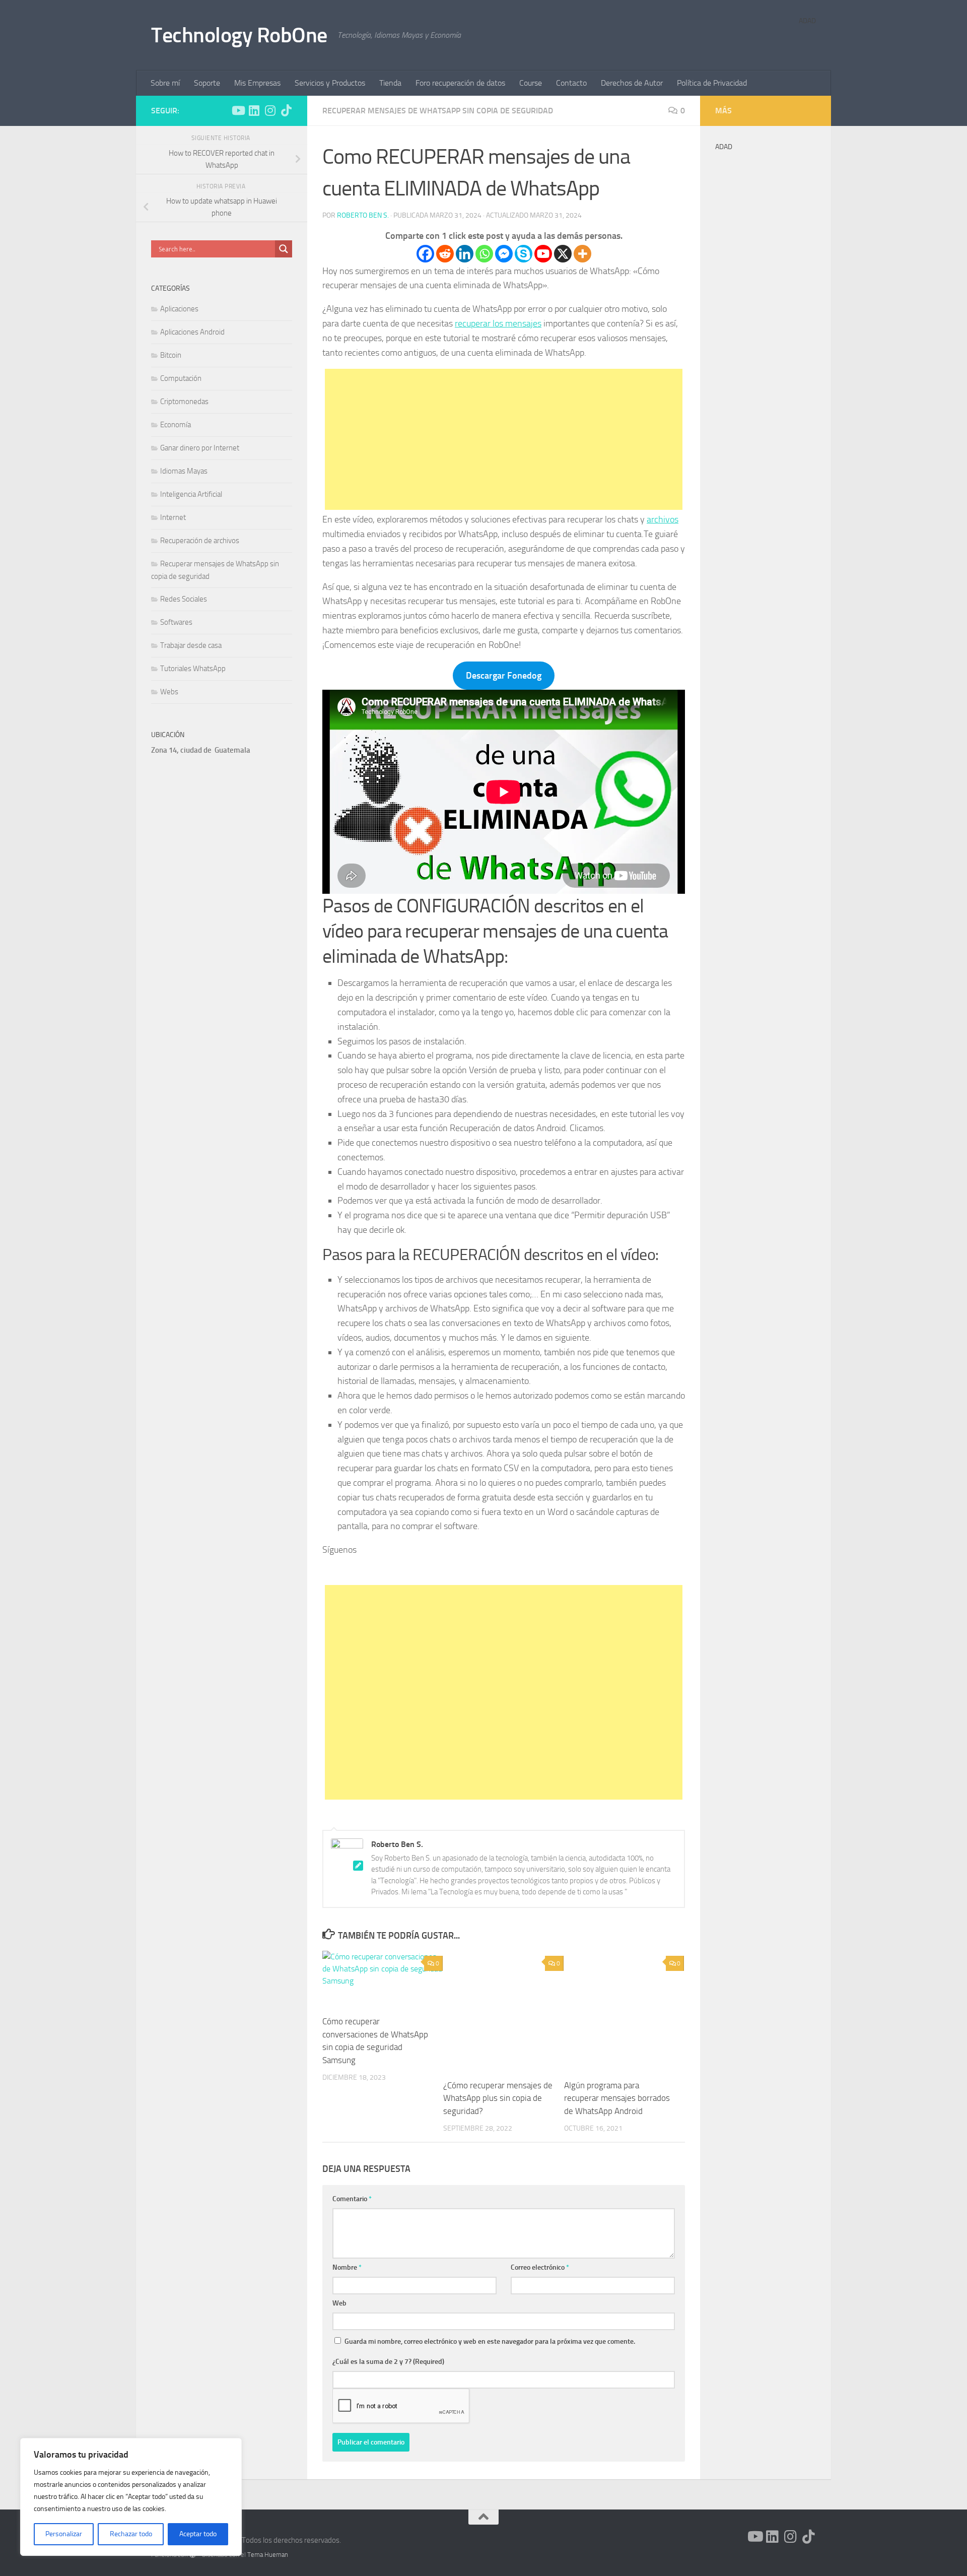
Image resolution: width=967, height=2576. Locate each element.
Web (339, 2303)
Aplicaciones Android (192, 332)
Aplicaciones (179, 309)
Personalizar (64, 2534)
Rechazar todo (131, 2534)
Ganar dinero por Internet (200, 448)
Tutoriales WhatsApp (193, 669)
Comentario (352, 2199)
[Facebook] (425, 254)
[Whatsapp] (484, 254)
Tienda (390, 83)
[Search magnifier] (284, 249)
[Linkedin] (465, 254)
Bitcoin (171, 355)
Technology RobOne (239, 35)
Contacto (571, 83)
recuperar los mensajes (498, 323)
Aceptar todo (198, 2534)
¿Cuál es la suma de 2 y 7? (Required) (388, 2362)
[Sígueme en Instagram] (270, 110)
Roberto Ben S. (363, 215)
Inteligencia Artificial (191, 494)
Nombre (347, 2267)
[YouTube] (490, 1570)
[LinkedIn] (517, 1570)
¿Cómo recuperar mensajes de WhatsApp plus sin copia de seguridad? (498, 2098)
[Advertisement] (504, 439)
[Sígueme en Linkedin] (254, 110)
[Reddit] (445, 254)
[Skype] (524, 254)
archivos (663, 519)
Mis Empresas (257, 83)
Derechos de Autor (632, 83)
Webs (169, 692)
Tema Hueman (268, 2555)
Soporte (207, 83)
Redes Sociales (184, 599)
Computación (181, 378)
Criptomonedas (184, 402)
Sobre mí (165, 83)
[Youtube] (543, 254)
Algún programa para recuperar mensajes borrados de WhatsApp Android (617, 2098)
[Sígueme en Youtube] (238, 110)
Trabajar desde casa (191, 645)
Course (531, 83)
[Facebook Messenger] (504, 254)
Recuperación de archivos (200, 541)
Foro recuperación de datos (460, 83)
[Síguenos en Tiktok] (286, 110)
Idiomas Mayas (184, 471)
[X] (563, 254)
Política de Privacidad (712, 83)
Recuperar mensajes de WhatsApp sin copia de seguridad (438, 111)
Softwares (176, 622)
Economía (176, 425)
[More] (582, 254)
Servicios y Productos (330, 83)
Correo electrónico (540, 2267)
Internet (173, 517)
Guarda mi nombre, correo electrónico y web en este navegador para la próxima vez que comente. (490, 2341)
